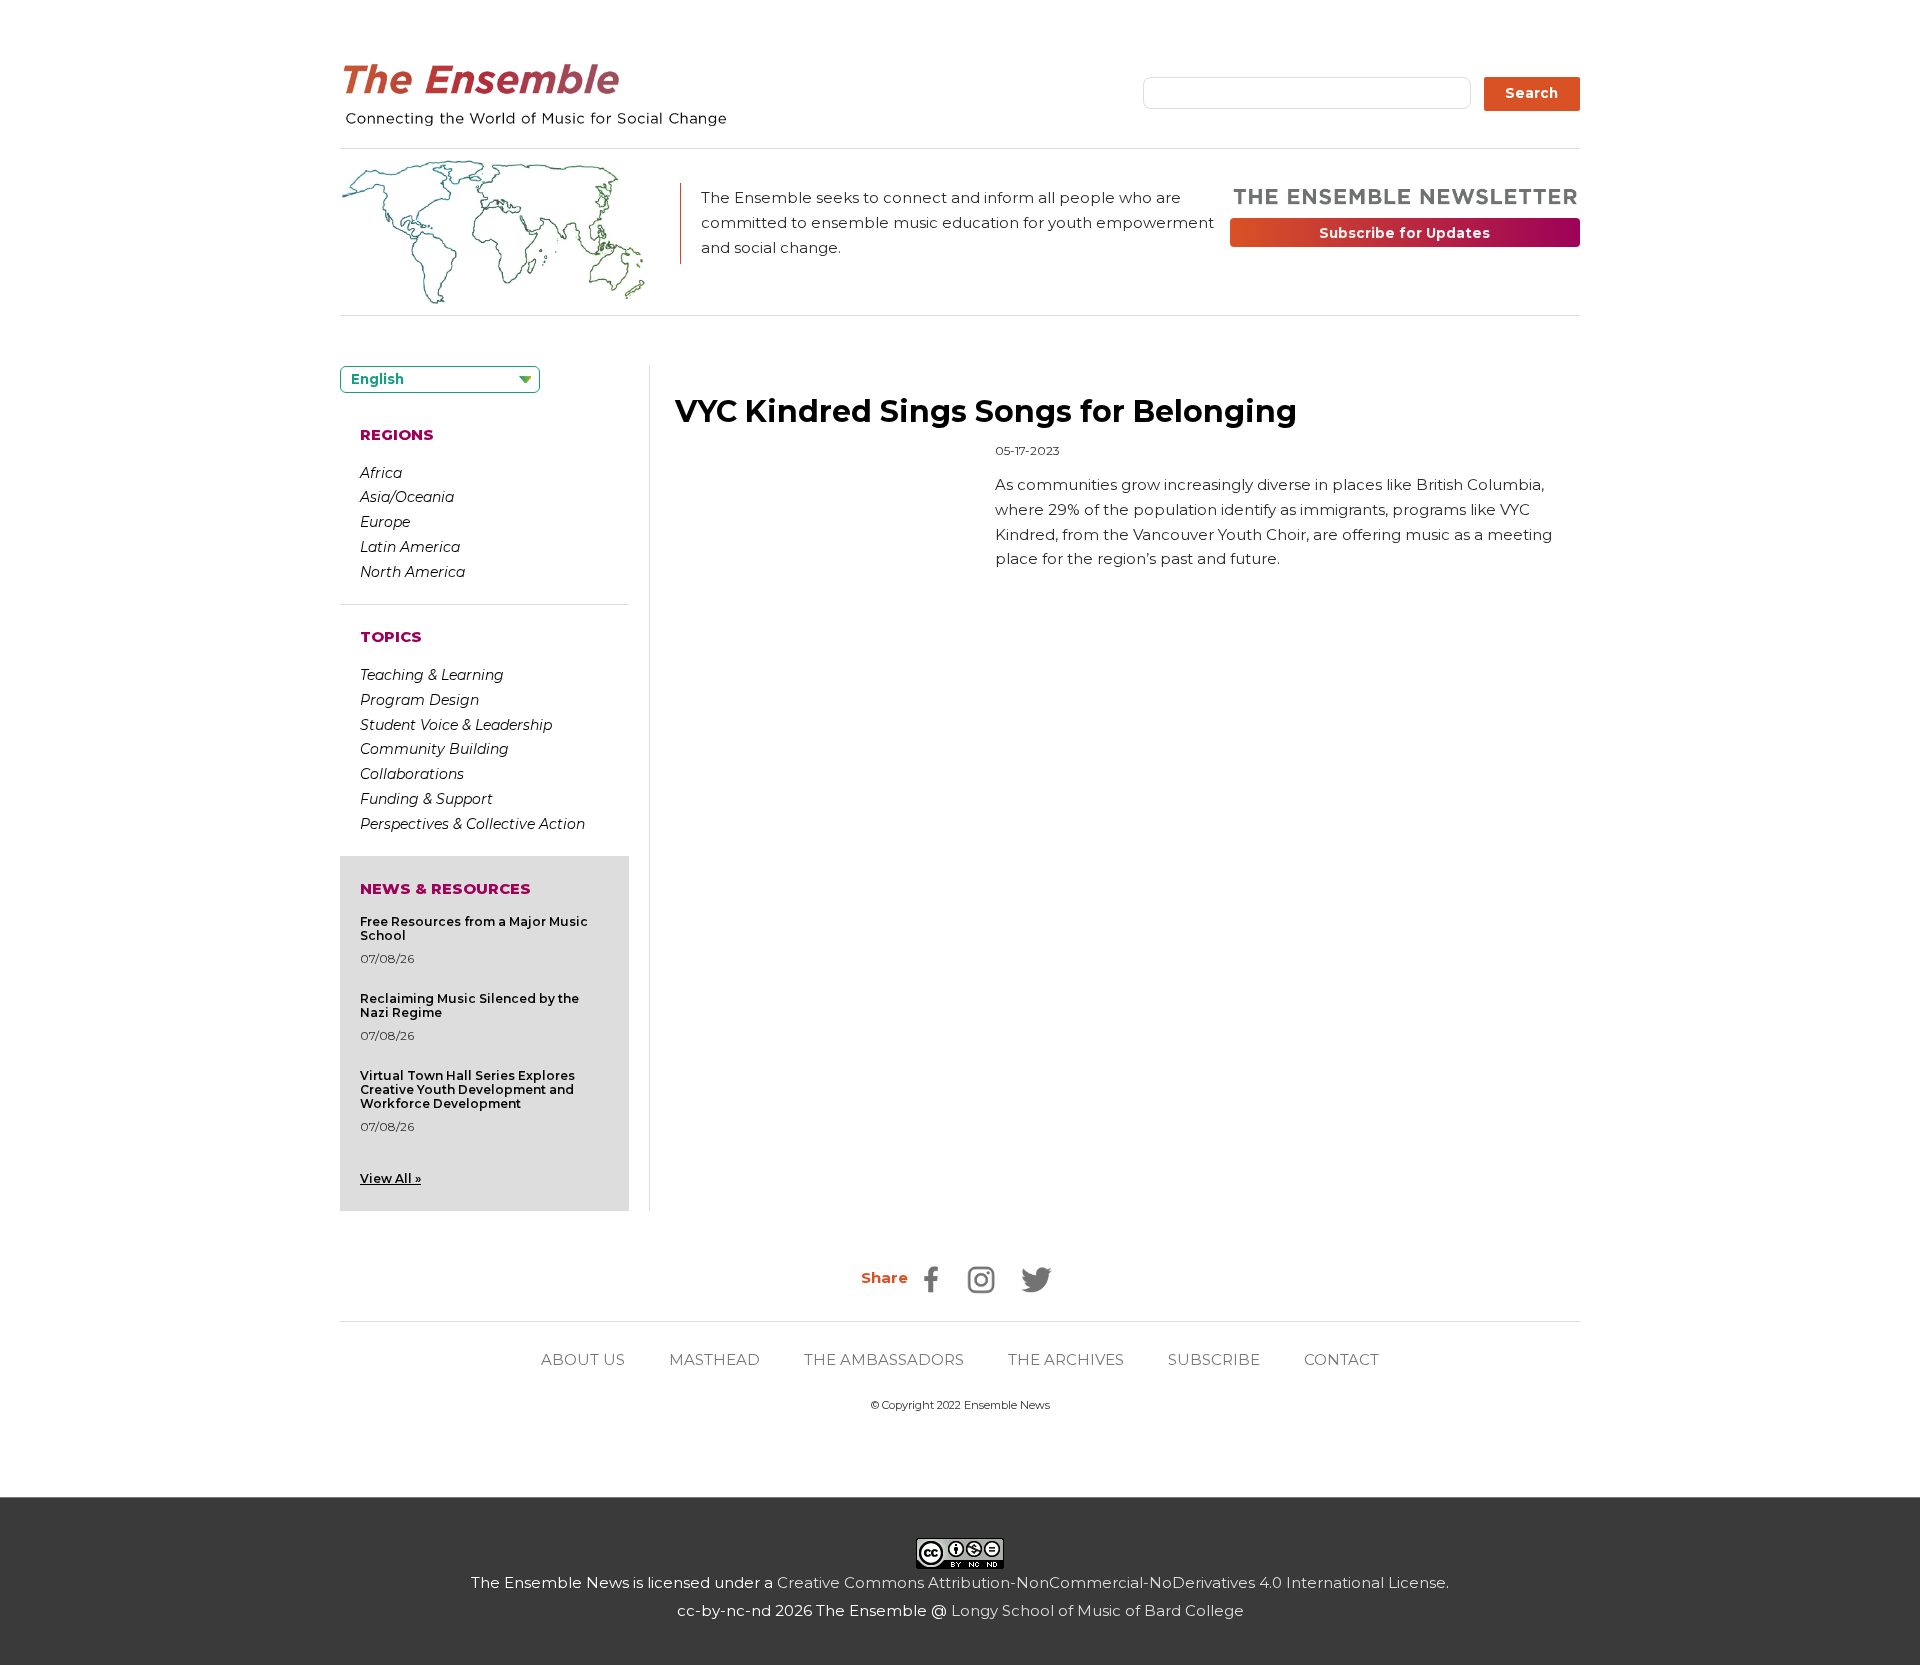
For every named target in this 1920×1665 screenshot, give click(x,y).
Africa (381, 473)
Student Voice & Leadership (456, 725)
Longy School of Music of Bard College (1097, 1610)
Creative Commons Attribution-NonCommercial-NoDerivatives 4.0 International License (1111, 1582)
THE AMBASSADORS (884, 1359)
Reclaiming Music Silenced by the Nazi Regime (469, 1005)
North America (412, 572)
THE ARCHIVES (1066, 1359)
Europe (385, 522)
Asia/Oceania (407, 497)
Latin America (410, 547)
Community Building (434, 749)
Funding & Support (426, 799)
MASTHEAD (714, 1359)
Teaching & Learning (432, 675)
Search (1531, 93)
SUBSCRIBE (1214, 1359)
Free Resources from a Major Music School (474, 928)
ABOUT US (583, 1359)
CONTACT (1341, 1359)
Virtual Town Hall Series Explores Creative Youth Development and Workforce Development (467, 1089)
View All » (390, 1178)
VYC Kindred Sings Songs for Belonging (986, 411)
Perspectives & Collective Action (472, 824)
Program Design (419, 700)
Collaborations (412, 774)
